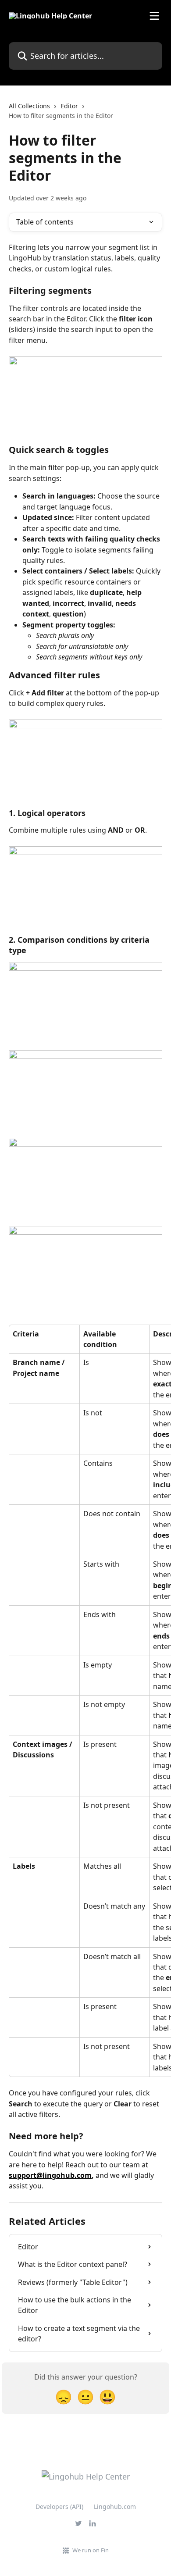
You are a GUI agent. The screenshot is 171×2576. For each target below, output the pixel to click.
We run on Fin (91, 2550)
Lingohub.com (115, 2507)
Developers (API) (59, 2507)
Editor (69, 106)
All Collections (29, 106)
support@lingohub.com (50, 2175)
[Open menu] (154, 16)
